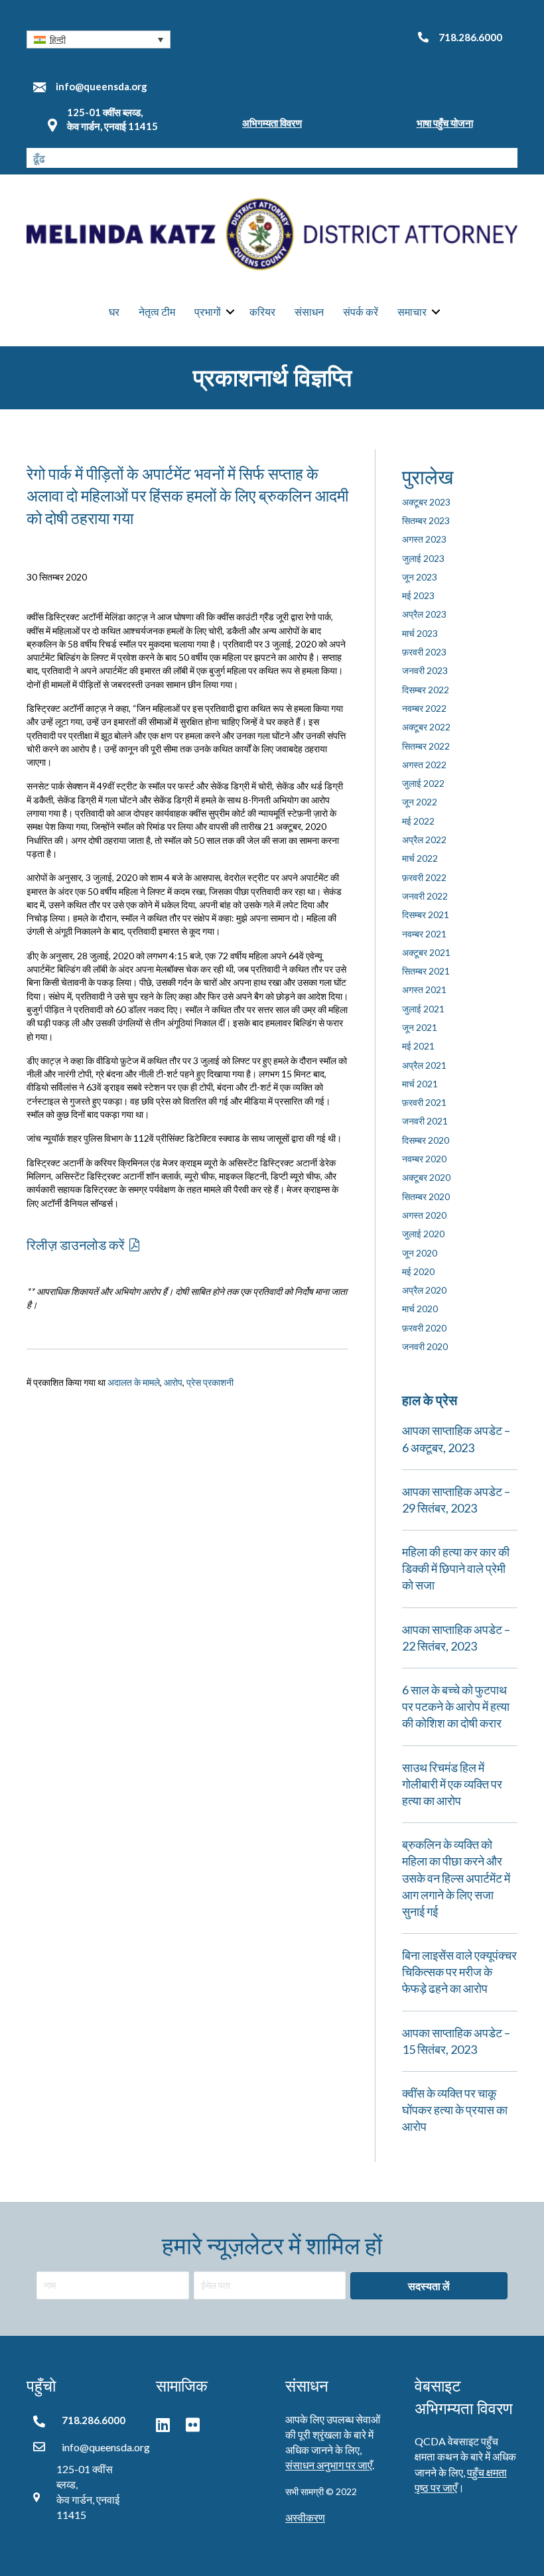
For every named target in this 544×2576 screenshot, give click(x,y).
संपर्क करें (361, 311)
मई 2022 (418, 821)
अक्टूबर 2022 (426, 727)
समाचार (412, 311)
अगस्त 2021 (424, 989)
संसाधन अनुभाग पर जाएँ (329, 2465)
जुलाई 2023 (423, 558)
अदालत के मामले (134, 1382)
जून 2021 (420, 1027)
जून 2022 (420, 802)
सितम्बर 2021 (426, 971)
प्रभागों (208, 311)
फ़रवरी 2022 (424, 877)
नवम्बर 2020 (424, 1159)
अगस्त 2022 (424, 765)
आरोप (173, 1382)
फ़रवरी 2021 (424, 1102)
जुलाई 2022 (423, 783)
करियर (262, 311)
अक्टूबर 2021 (426, 952)
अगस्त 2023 (424, 539)
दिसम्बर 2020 (426, 1140)
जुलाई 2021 (423, 1009)
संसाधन (309, 311)
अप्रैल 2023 (424, 614)
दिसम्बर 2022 (426, 690)
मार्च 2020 (420, 1309)
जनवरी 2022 (425, 896)
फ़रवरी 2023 (424, 652)
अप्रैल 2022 (424, 840)
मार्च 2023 (420, 633)
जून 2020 (420, 1253)
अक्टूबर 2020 (426, 1177)
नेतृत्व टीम (157, 311)
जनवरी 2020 (425, 1346)
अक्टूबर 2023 (426, 502)
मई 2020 (418, 1271)
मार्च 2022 (420, 858)
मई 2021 (418, 1046)
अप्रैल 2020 (424, 1290)
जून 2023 (420, 577)
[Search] (508, 158)
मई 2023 (418, 595)
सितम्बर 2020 (426, 1196)
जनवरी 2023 (425, 670)
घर (114, 311)
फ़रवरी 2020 (424, 1328)
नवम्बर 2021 (424, 934)
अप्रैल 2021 (424, 1065)
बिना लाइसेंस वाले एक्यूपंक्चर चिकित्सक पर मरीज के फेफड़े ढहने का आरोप (459, 1972)
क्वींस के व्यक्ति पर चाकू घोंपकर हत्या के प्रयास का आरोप (455, 2110)
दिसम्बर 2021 (426, 915)
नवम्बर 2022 (424, 708)
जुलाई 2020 (423, 1234)
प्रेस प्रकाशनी (210, 1382)
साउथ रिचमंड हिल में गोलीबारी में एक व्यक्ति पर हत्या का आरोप (452, 1784)
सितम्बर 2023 (426, 520)
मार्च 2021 (420, 1084)
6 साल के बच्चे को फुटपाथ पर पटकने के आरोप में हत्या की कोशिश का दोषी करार (456, 1706)
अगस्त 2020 (424, 1215)
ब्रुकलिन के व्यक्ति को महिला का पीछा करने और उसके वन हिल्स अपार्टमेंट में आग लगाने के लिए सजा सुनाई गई (456, 1878)
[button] (99, 39)
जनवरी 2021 (425, 1121)
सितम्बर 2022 (426, 746)
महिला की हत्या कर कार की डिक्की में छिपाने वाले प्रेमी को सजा (456, 1568)
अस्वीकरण (305, 2517)
